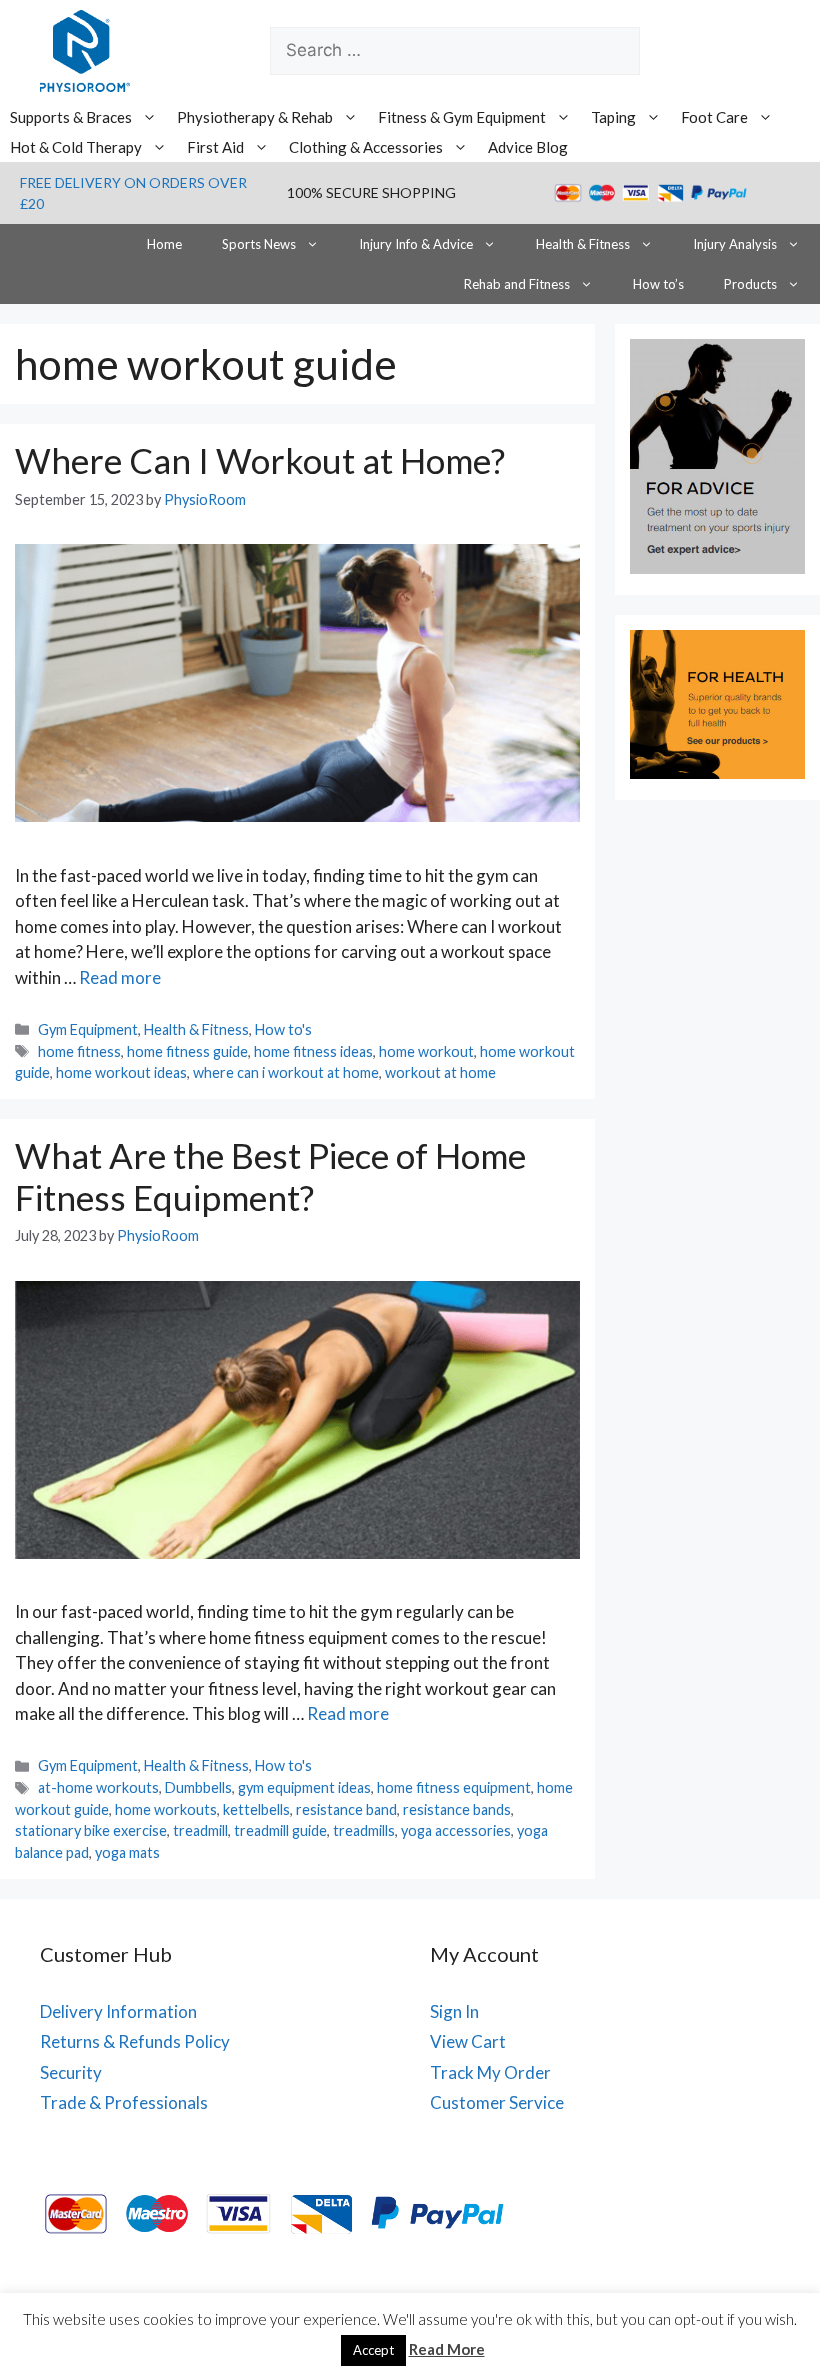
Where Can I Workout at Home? (260, 460)
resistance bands (457, 1809)
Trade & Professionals (124, 2102)
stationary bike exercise (91, 1830)
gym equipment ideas (304, 1787)
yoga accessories (456, 1830)
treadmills (364, 1830)
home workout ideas (121, 1072)
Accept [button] (373, 2350)
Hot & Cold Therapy (76, 147)
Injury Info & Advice (416, 244)
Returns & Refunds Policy (135, 2041)
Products (750, 284)
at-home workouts (98, 1787)
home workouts (166, 1809)
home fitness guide (187, 1051)
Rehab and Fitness (517, 284)
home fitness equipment (454, 1787)
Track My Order (490, 2072)
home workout (426, 1051)
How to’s (658, 284)
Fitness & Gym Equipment (462, 117)
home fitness (79, 1051)
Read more (120, 977)
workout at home (440, 1072)
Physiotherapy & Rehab (255, 117)
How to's (283, 1029)
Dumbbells (198, 1787)
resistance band (346, 1809)
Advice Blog (528, 147)
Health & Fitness (583, 244)
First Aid (215, 147)
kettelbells (256, 1809)
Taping (613, 117)
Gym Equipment (88, 1029)
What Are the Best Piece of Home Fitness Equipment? (270, 1176)
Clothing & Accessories (366, 147)
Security (71, 2072)
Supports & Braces (71, 117)
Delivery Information (118, 2011)
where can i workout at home (286, 1072)
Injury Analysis (735, 244)
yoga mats (127, 1852)
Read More (447, 2349)
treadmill (200, 1830)
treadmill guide (280, 1830)
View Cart (468, 2041)
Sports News (259, 244)
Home (164, 244)
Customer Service (497, 2102)
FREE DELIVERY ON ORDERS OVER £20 (133, 193)
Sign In (454, 2011)
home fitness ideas (313, 1051)
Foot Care (714, 117)
